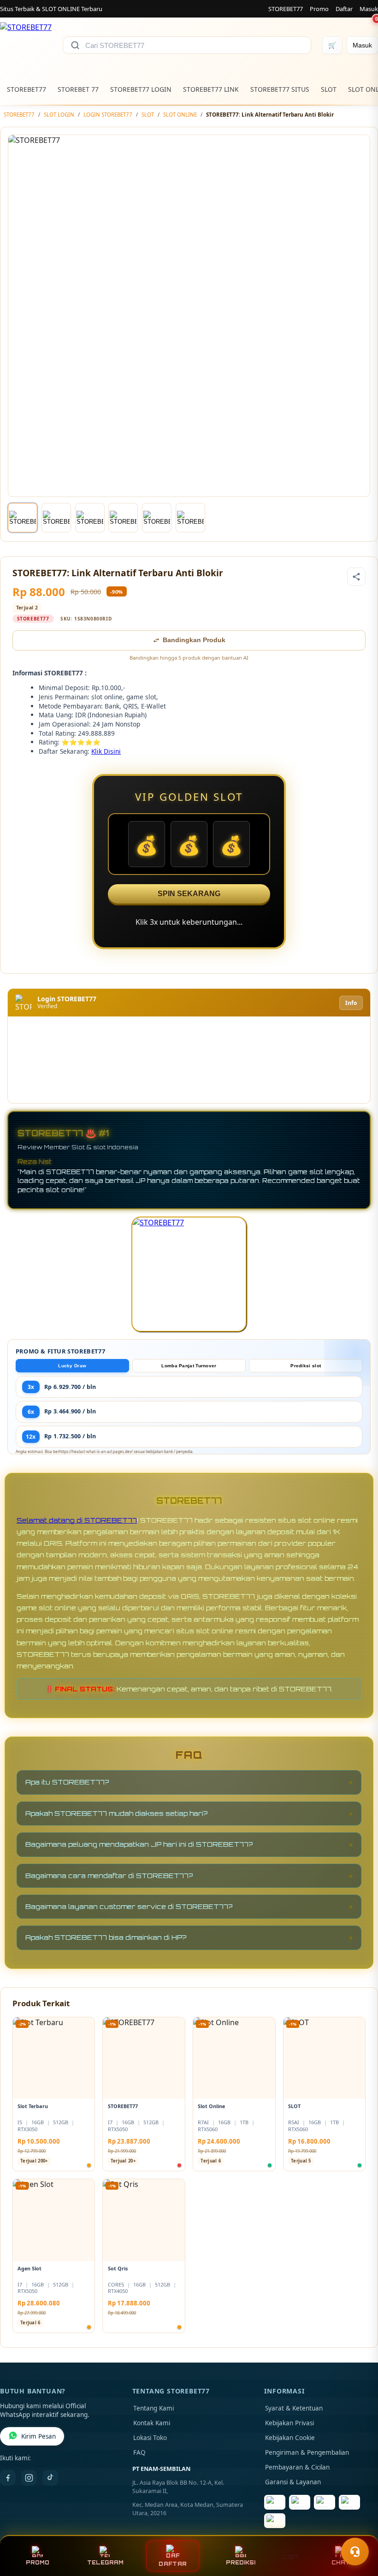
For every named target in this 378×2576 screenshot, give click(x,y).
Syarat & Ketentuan (294, 2408)
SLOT (329, 89)
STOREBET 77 (78, 89)
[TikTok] (50, 2478)
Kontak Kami (152, 2423)
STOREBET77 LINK (211, 89)
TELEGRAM (105, 2563)
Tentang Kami (154, 2408)
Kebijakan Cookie (290, 2438)
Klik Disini (106, 751)
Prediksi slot (306, 1366)
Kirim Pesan (38, 2436)
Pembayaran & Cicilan (297, 2467)
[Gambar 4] (123, 518)
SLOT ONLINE (180, 115)
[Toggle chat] (355, 2552)
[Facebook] (8, 2478)
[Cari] (75, 45)
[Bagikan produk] (356, 577)
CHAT (341, 2563)
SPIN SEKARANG (189, 894)
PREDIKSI (241, 2563)
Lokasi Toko (150, 2438)
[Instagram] (29, 2478)
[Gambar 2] (56, 518)
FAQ (139, 2452)
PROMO (38, 2563)
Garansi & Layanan (293, 2482)
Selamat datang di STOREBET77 (77, 1520)
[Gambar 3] (90, 518)
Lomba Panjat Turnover (189, 1366)
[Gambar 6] (190, 518)
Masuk (369, 9)
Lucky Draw (72, 1366)
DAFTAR (173, 2564)
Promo (319, 9)
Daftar (344, 9)
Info (351, 1003)
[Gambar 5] (157, 518)
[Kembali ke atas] (358, 2529)
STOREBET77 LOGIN (141, 89)
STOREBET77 (286, 9)
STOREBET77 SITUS (280, 89)
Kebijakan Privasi (289, 2423)
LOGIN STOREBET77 (108, 115)
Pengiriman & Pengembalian (307, 2452)
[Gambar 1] (23, 518)
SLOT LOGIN (59, 115)
